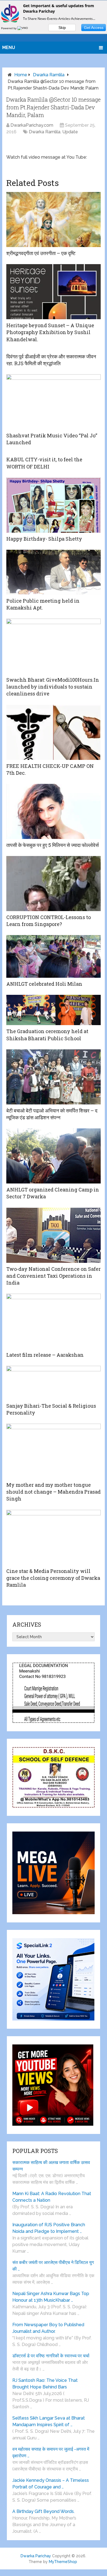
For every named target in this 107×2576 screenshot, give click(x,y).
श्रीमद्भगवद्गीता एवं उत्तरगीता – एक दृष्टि (41, 253)
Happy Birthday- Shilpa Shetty (44, 539)
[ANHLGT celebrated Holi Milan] (54, 956)
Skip (62, 28)
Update (70, 132)
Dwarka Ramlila (49, 75)
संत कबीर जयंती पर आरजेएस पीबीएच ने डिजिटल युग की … (53, 2266)
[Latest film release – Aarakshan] (54, 1321)
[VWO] (23, 28)
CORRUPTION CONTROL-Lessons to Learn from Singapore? (49, 921)
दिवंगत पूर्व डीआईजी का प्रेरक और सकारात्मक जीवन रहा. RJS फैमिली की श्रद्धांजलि (51, 360)
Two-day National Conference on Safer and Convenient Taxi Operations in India (54, 1276)
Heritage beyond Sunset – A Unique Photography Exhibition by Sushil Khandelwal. (50, 332)
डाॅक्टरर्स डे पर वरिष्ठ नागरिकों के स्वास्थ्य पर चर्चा (51, 2356)
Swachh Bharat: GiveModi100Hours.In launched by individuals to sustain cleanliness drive (53, 687)
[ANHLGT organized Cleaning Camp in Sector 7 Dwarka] (54, 1156)
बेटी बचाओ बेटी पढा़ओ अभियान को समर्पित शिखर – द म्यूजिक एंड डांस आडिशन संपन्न (52, 1114)
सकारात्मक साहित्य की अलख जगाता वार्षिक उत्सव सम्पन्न (51, 2166)
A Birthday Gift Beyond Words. (43, 2511)
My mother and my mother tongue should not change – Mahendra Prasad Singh (54, 1492)
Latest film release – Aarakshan (45, 1355)
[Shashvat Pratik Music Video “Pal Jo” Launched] (54, 402)
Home (21, 75)
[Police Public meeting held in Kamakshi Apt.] (54, 572)
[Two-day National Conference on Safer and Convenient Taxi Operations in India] (54, 1235)
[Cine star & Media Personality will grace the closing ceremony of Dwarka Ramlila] (54, 1537)
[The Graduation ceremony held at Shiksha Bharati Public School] (54, 1010)
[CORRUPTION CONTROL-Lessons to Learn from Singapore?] (54, 884)
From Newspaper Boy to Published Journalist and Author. (48, 2328)
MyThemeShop (63, 2562)
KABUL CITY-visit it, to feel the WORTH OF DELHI (44, 463)
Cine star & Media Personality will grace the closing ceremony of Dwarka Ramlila (53, 1578)
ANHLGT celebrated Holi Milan (44, 984)
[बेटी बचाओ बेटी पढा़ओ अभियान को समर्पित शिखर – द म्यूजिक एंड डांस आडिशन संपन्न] (54, 1077)
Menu (9, 48)
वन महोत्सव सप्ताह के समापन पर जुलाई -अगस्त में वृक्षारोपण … (51, 2452)
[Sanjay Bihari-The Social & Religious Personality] (54, 1383)
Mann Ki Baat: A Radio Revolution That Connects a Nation (52, 2197)
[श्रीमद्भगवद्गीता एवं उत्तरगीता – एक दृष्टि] (54, 220)
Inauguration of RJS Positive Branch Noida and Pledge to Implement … (49, 2228)
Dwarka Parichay (36, 2556)
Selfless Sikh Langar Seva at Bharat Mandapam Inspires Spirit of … (49, 2421)
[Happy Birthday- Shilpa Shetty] (54, 505)
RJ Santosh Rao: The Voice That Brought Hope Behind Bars (45, 2384)
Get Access (94, 28)
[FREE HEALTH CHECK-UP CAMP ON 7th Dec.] (54, 732)
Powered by (9, 28)
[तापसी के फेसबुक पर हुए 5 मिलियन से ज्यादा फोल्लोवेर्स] (54, 811)
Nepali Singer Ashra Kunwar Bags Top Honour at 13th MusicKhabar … (51, 2297)
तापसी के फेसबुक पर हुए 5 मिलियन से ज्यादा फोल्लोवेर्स (53, 845)
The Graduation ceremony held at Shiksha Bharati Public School (47, 1035)
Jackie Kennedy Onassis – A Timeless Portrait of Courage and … (51, 2484)
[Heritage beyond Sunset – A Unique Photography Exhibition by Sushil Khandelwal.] (54, 292)
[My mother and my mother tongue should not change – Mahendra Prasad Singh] (54, 1451)
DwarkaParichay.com (32, 125)
